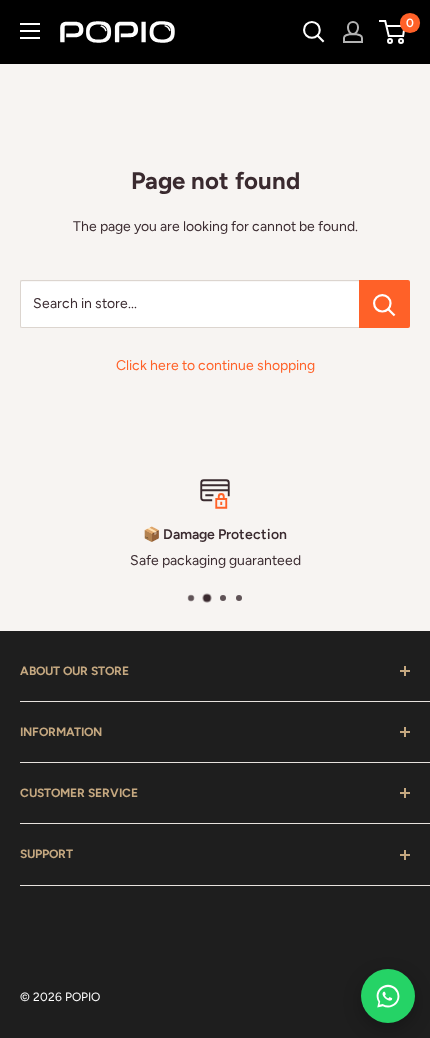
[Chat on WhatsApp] (388, 996)
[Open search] (314, 32)
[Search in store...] (384, 304)
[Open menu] (30, 31)
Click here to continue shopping (215, 365)
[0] (393, 32)
